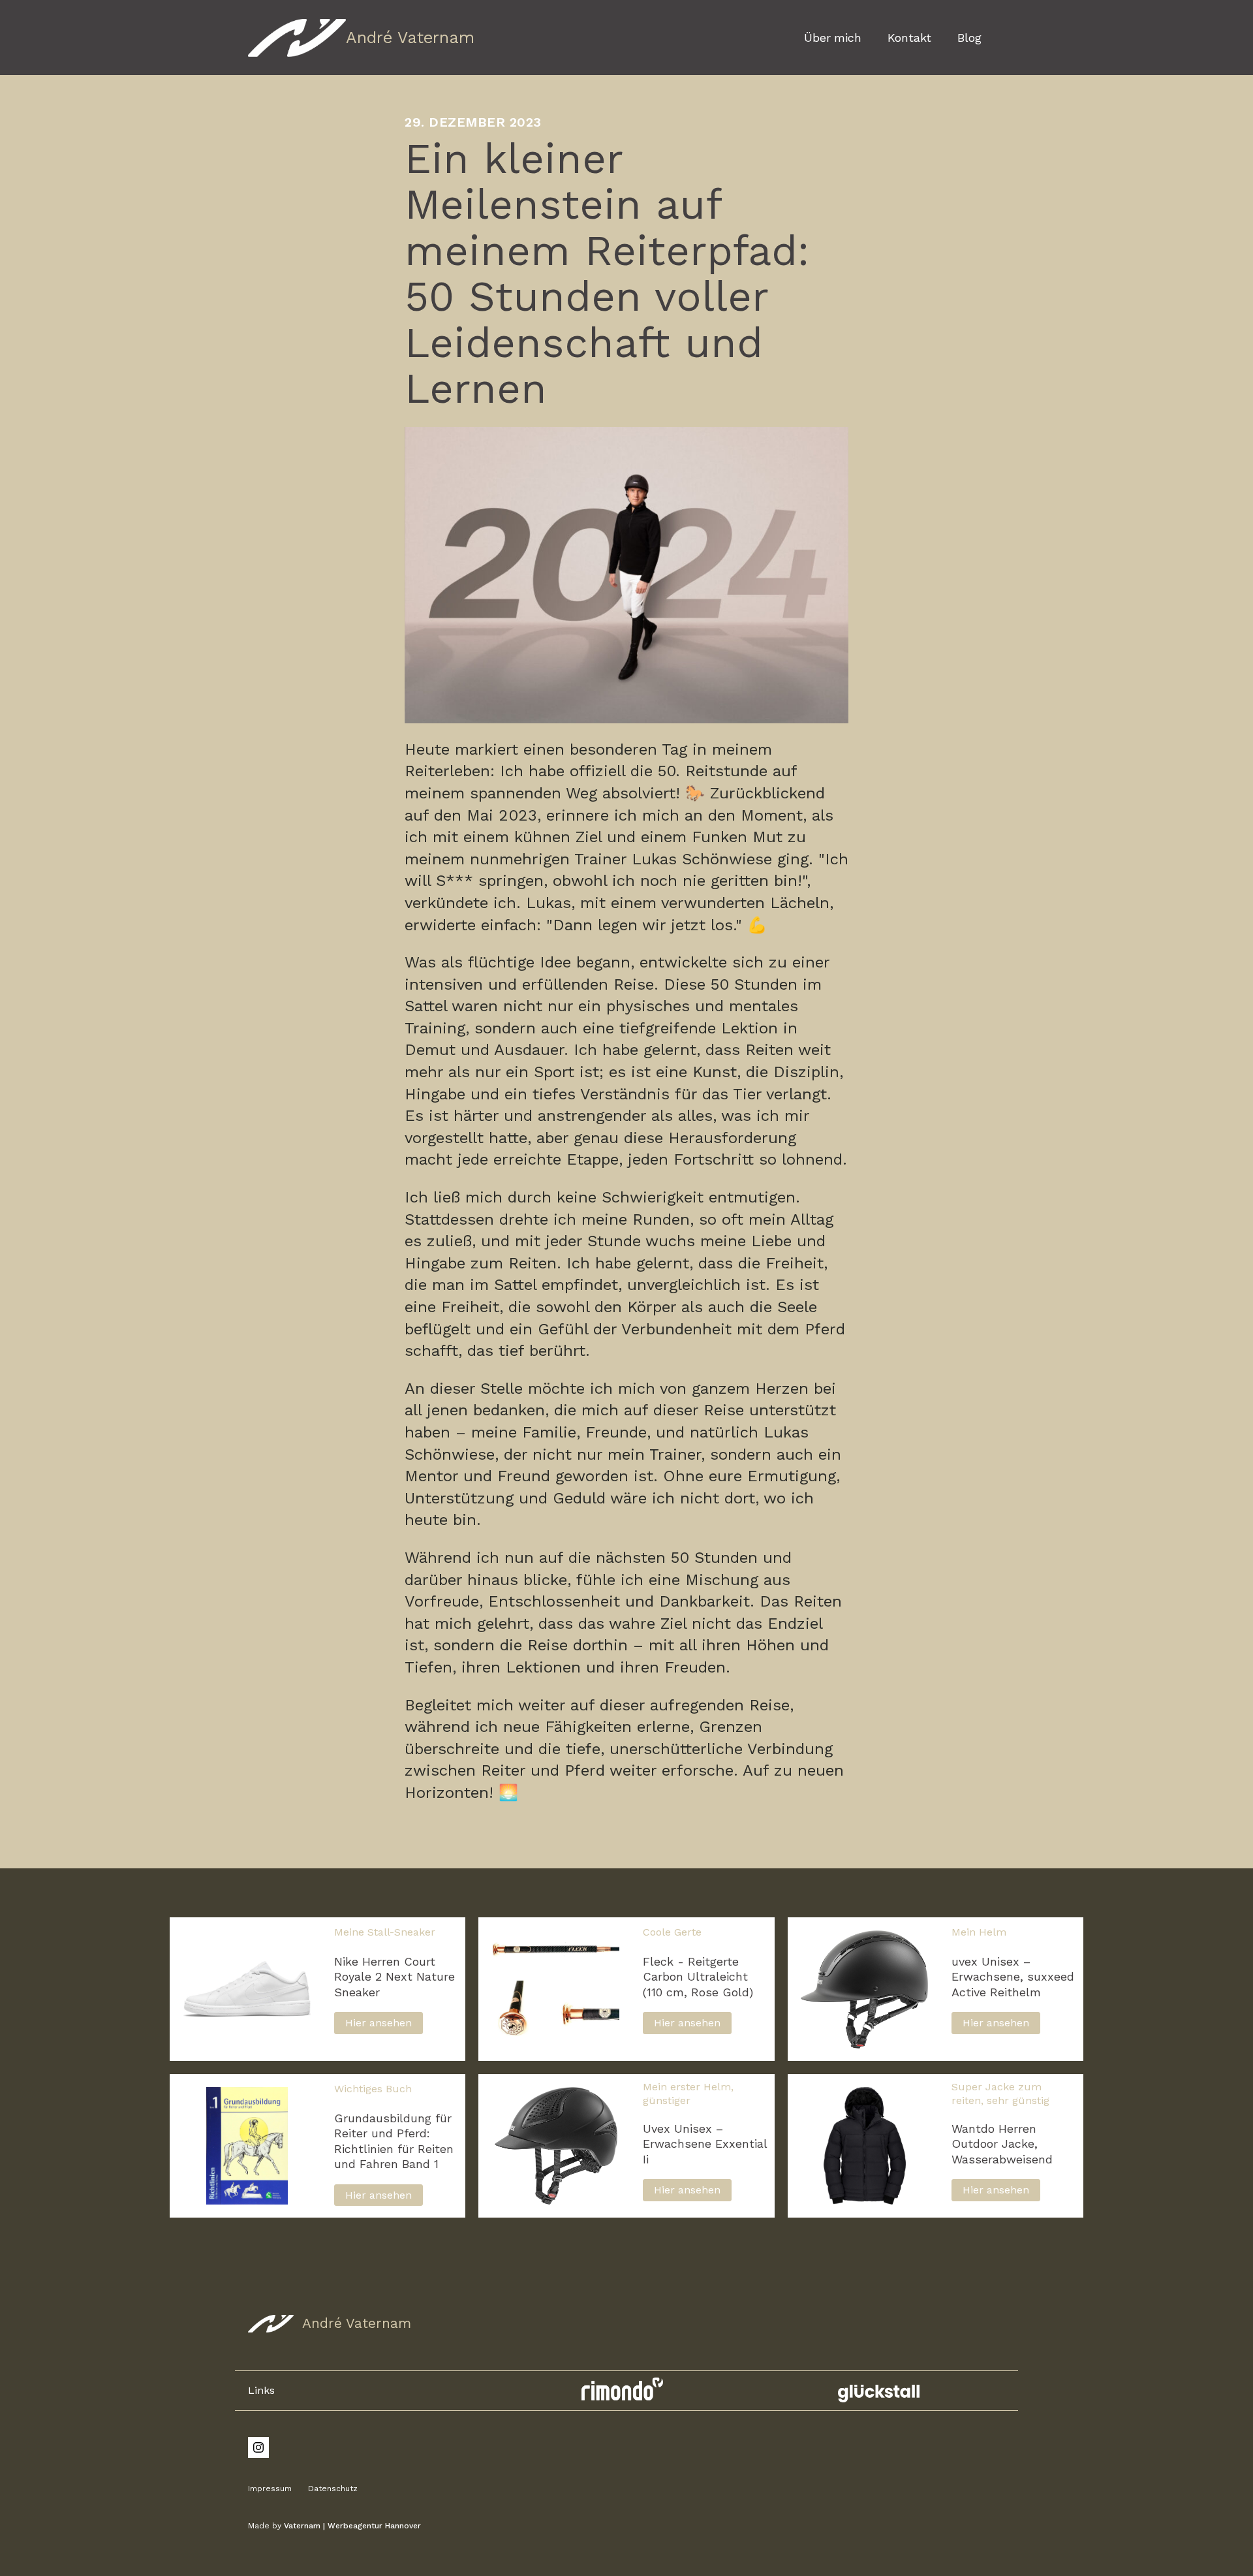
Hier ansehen (379, 2023)
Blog (969, 38)
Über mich (833, 38)
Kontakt (909, 38)
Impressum (270, 2489)
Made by (334, 2526)
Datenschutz (333, 2489)
